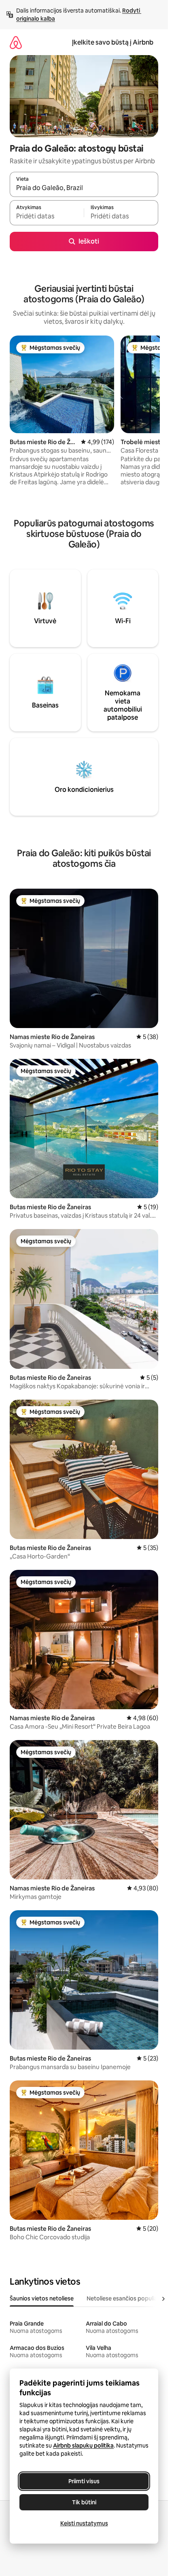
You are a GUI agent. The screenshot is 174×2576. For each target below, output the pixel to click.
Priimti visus (84, 2481)
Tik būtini (84, 2502)
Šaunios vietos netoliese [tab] (42, 2298)
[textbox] (47, 216)
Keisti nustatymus (84, 2523)
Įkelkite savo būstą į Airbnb (113, 42)
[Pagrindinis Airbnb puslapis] (16, 42)
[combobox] (84, 188)
